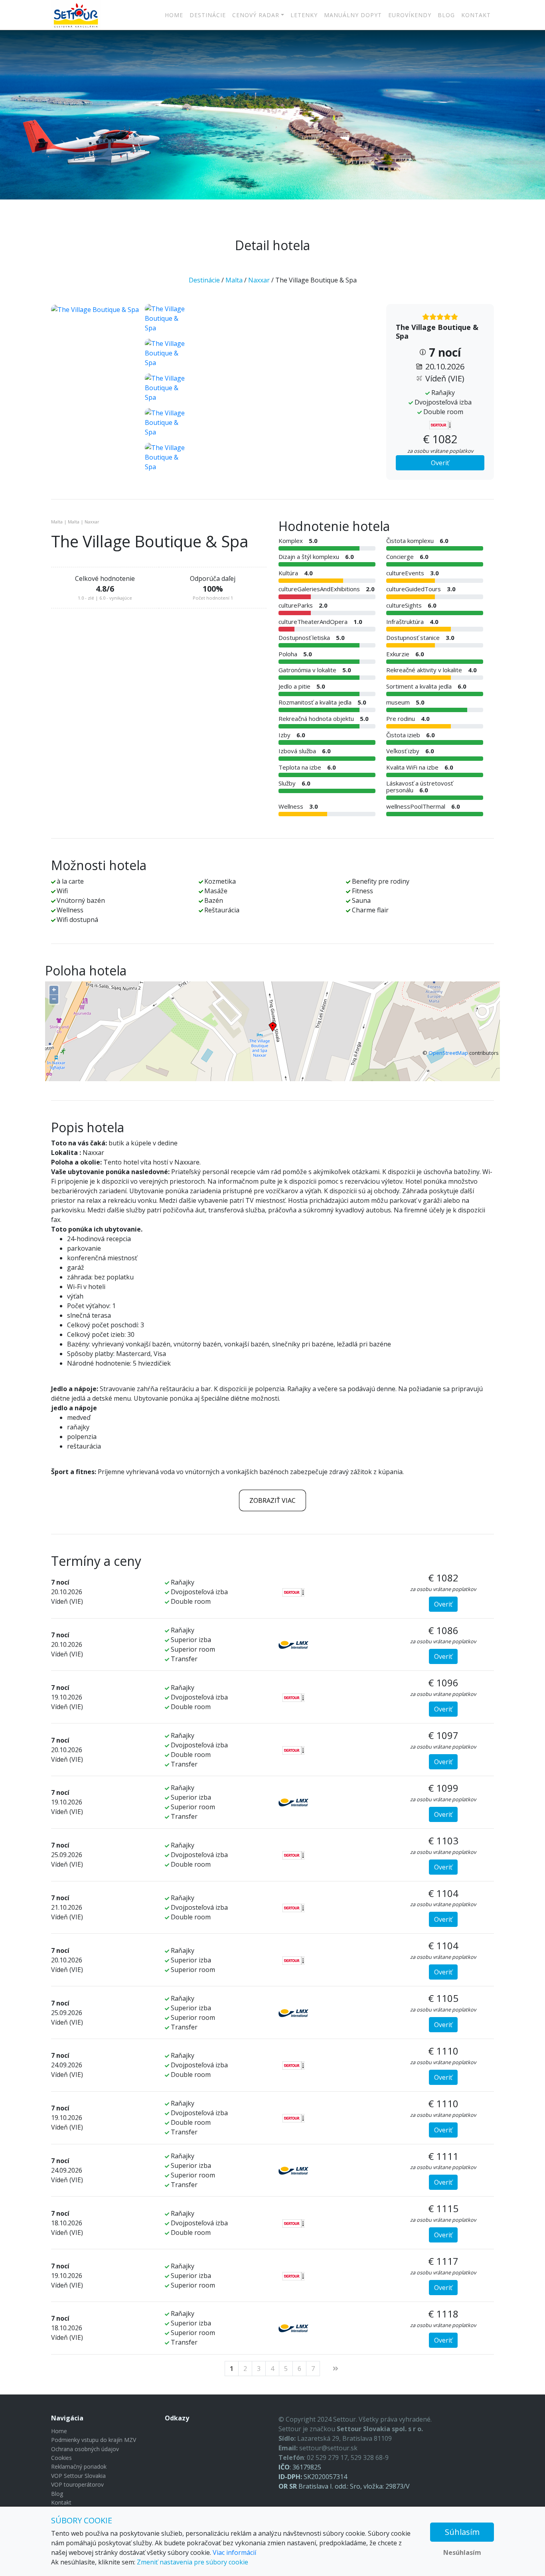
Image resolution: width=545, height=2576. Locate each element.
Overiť (440, 463)
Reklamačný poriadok (79, 2466)
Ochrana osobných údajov (85, 2449)
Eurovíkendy (410, 15)
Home (174, 15)
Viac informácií (234, 2552)
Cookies (61, 2458)
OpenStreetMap (448, 1053)
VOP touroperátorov (77, 2484)
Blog (446, 15)
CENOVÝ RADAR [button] (256, 15)
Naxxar (259, 280)
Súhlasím (462, 2532)
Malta (234, 280)
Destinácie (208, 15)
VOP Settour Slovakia (78, 2476)
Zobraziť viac (272, 1500)
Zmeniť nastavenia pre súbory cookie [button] (193, 2562)
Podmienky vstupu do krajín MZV (94, 2440)
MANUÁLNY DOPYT (353, 15)
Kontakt (476, 15)
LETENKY (304, 15)
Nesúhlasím (462, 2552)
